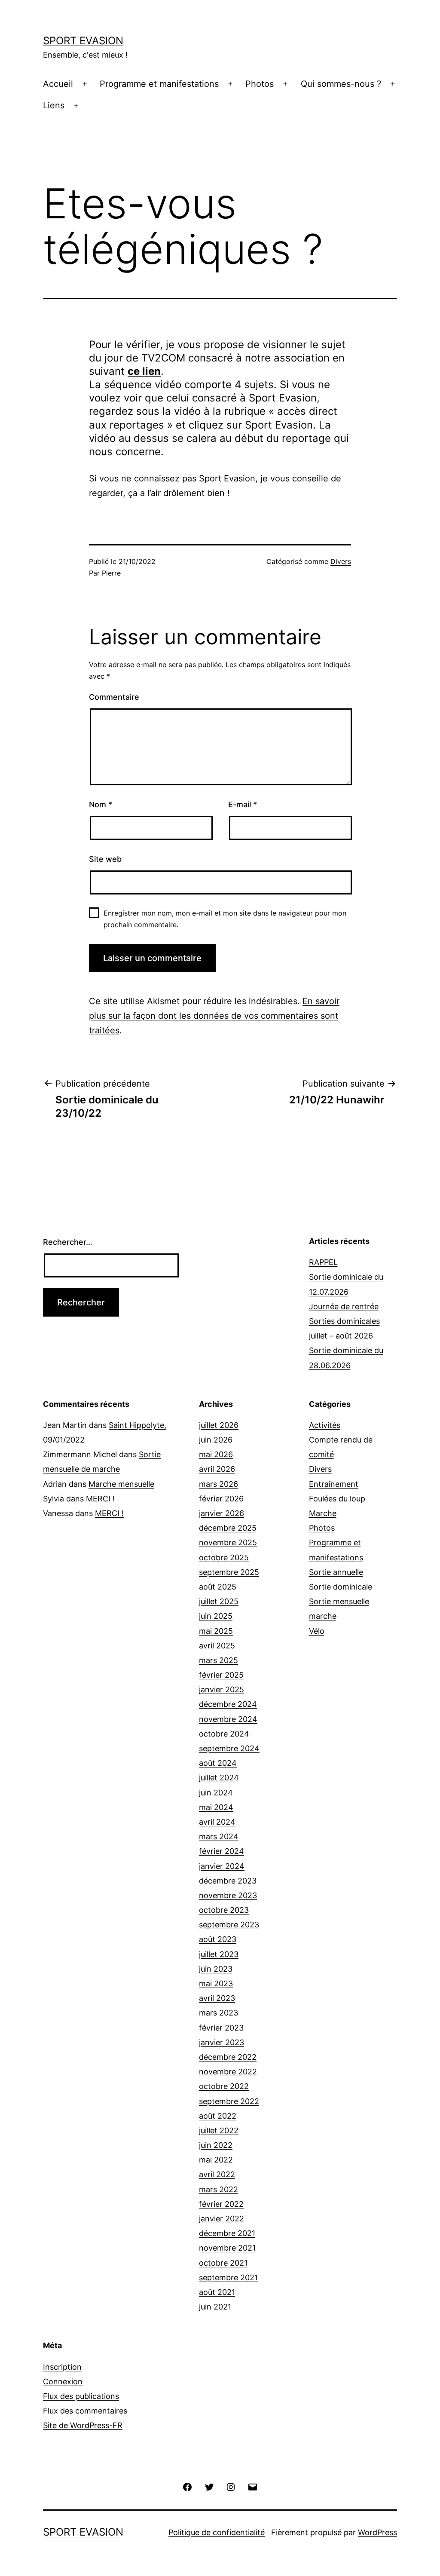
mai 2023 (216, 1983)
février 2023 (221, 2028)
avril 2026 (217, 1469)
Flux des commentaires (85, 2411)
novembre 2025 (228, 1542)
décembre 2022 (228, 2057)
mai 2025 (216, 1631)
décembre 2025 (228, 1528)
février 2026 (221, 1499)
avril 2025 (217, 1646)
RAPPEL (323, 1262)
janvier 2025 (222, 1689)
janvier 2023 (222, 2042)
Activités (325, 1425)
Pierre (111, 573)
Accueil (58, 84)
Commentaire (114, 697)
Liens (54, 105)
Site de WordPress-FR (83, 2425)
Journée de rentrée (344, 1306)
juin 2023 (216, 1969)
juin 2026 (216, 1440)
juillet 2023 (219, 1954)
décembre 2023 (228, 1881)
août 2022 (218, 2116)
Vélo (317, 1631)
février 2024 (222, 1851)
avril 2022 (217, 2174)
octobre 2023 (224, 1910)
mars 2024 (219, 1836)
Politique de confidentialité (217, 2532)
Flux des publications (81, 2396)
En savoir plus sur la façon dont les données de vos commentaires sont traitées (214, 1016)
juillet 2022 (219, 2130)
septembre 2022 (229, 2101)
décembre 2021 (227, 2233)
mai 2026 (216, 1454)
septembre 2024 (229, 1748)
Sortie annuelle (336, 1572)
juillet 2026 (219, 1425)
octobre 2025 (224, 1558)
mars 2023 (218, 2013)
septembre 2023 (229, 1925)
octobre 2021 (223, 2263)
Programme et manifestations (159, 84)
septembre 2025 (229, 1572)
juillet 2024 (219, 1778)
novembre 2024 (228, 1719)
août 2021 (217, 2292)
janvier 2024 (222, 1866)
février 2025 (221, 1675)
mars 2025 (218, 1660)
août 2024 (218, 1763)
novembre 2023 (228, 1895)
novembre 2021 (227, 2248)
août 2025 (218, 1587)
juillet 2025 (219, 1601)
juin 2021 (215, 2307)
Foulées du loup (337, 1499)
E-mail (243, 804)
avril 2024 (217, 1822)
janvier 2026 (222, 1513)
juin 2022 (216, 2145)
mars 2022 (218, 2189)
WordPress (377, 2532)
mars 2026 (218, 1484)
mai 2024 (216, 1807)
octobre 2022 (224, 2086)
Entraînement (334, 1484)
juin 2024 (216, 1793)
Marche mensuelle (121, 1484)
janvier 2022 (222, 2219)
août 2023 (218, 1939)
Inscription (62, 2367)
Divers (341, 561)
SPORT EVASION (83, 41)
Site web (105, 859)
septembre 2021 (228, 2277)
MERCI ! (100, 1499)
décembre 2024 (228, 1704)
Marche (323, 1513)
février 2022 (221, 2204)
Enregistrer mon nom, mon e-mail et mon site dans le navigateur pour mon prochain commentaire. (225, 919)
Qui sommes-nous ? (341, 84)
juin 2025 (216, 1616)
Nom (101, 804)
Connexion (63, 2381)
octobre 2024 (224, 1734)
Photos (260, 84)
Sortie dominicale (341, 1587)
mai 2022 (216, 2160)
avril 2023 (217, 1998)
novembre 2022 (228, 2072)
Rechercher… (68, 1242)
